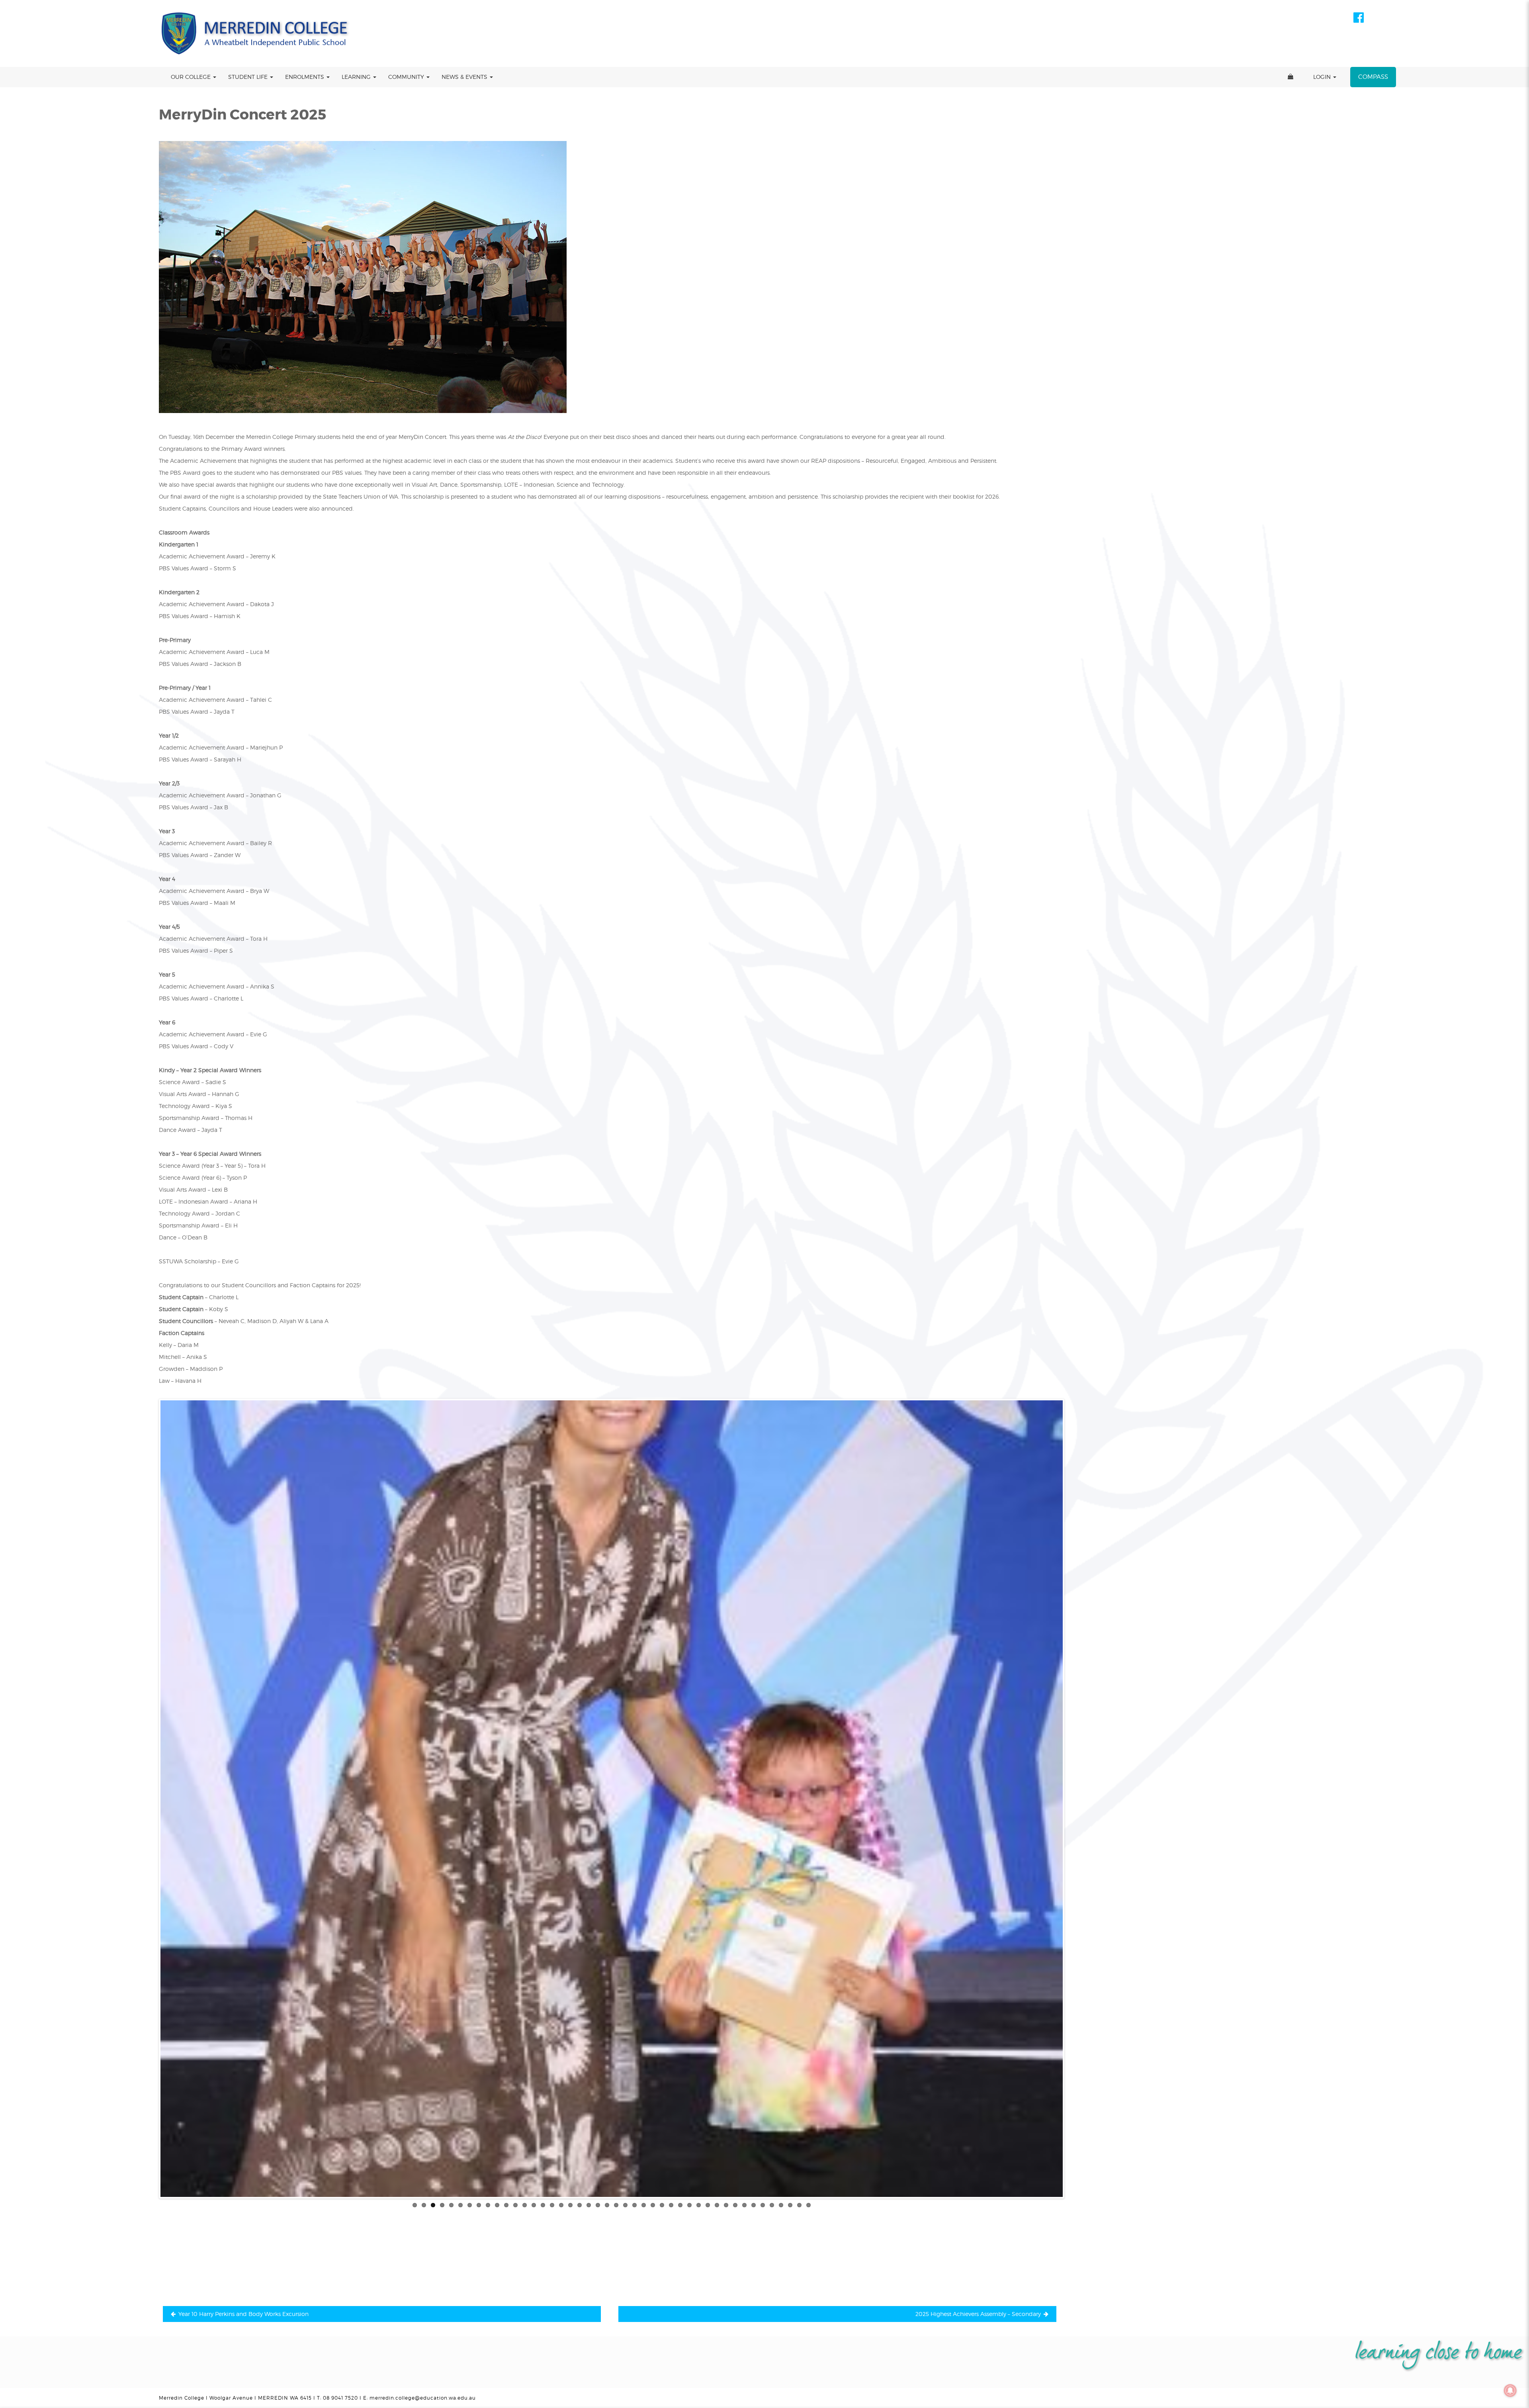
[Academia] (256, 33)
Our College (192, 77)
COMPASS (1373, 77)
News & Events (465, 77)
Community (407, 77)
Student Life (249, 77)
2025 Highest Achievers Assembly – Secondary (978, 2314)
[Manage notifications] (1510, 2390)
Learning (357, 77)
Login (1323, 77)
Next (1075, 1799)
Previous (149, 1799)
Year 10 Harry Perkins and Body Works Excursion (243, 2314)
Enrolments (305, 77)
